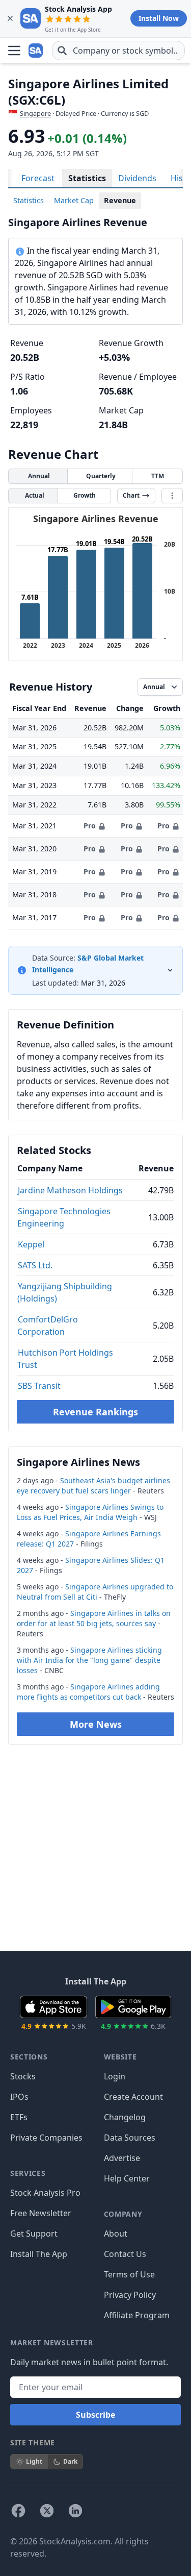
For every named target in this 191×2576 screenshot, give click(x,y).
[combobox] (118, 51)
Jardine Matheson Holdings (70, 1190)
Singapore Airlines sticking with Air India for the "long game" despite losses (89, 1660)
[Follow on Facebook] (18, 2511)
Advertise (122, 2158)
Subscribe (95, 2415)
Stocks (23, 2076)
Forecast (38, 178)
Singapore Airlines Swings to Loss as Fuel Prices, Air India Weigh (90, 1512)
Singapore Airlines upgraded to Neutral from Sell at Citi (95, 1592)
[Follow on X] (47, 2511)
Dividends (137, 178)
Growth (85, 495)
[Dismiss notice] (10, 18)
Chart (131, 495)
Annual (39, 476)
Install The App (39, 2254)
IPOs (19, 2097)
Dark (70, 2461)
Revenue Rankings (95, 1412)
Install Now (159, 18)
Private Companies (46, 2138)
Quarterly (101, 476)
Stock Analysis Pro (45, 2193)
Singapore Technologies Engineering (64, 1217)
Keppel (31, 1244)
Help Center (127, 2178)
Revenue (120, 200)
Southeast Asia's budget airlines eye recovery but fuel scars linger (93, 1486)
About (116, 2234)
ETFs (19, 2117)
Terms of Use (129, 2274)
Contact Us (125, 2254)
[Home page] (37, 51)
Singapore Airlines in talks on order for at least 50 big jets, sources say (94, 1618)
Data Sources (130, 2138)
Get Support (34, 2234)
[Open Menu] (14, 51)
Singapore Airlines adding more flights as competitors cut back (88, 1692)
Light (34, 2461)
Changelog (125, 2117)
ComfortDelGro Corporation (48, 1326)
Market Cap (74, 200)
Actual (35, 495)
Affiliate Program (137, 2315)
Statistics (87, 178)
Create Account (133, 2097)
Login (115, 2076)
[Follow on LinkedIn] (75, 2511)
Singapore (35, 113)
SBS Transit (39, 1386)
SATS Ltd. (35, 1265)
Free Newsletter (41, 2213)
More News (96, 1724)
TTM (158, 476)
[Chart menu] (172, 496)
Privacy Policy (130, 2295)
